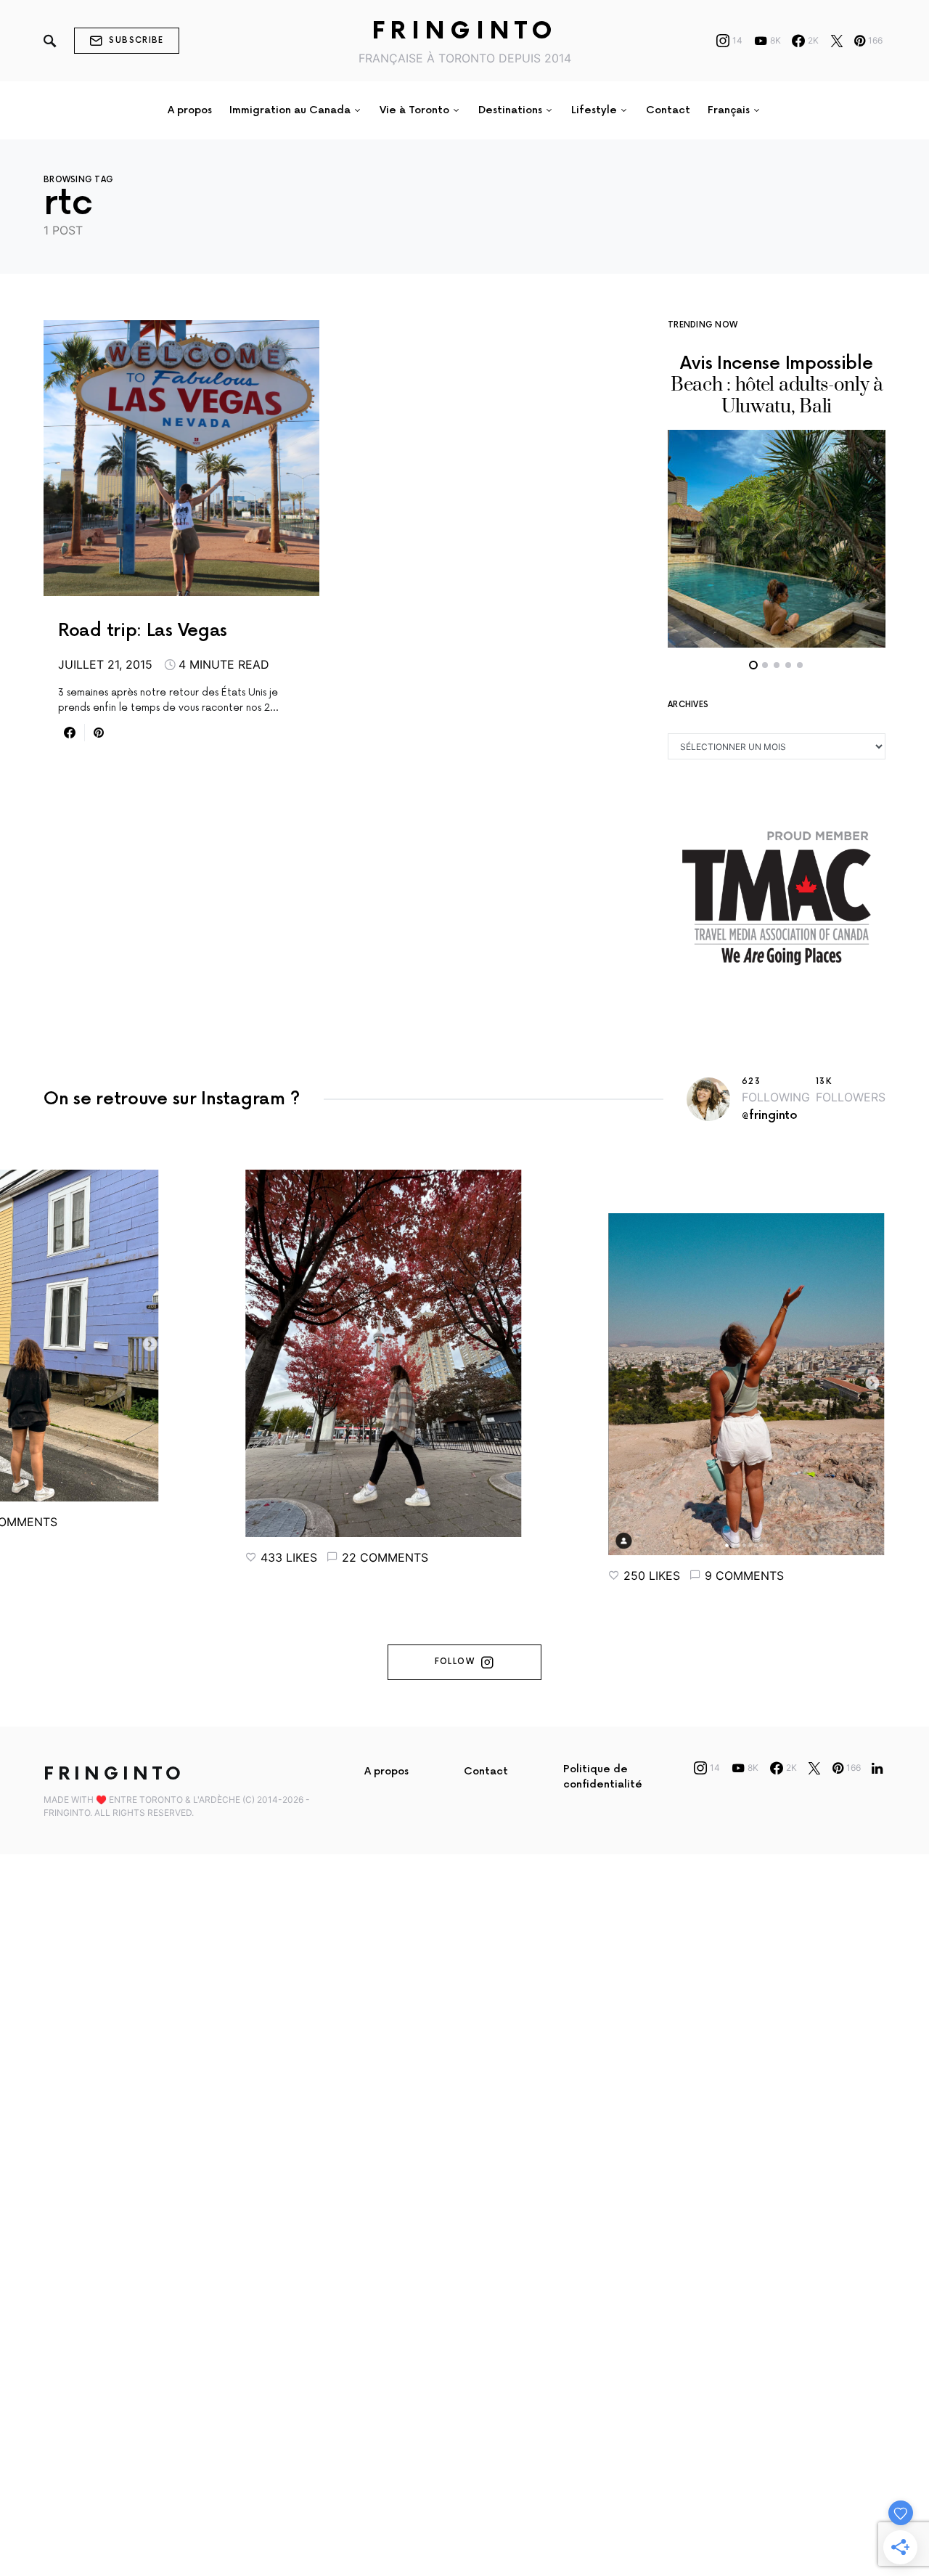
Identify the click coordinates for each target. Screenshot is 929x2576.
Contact (486, 1771)
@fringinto (770, 1116)
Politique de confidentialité (603, 1777)
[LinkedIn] (877, 1768)
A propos (386, 1771)
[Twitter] (837, 41)
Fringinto (465, 32)
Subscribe (136, 40)
